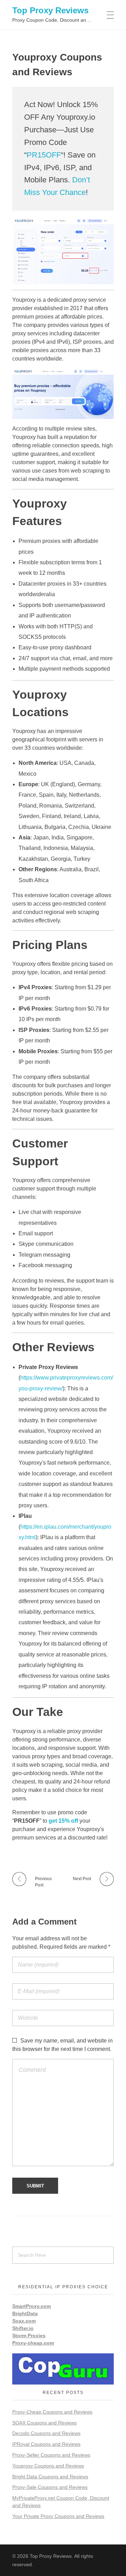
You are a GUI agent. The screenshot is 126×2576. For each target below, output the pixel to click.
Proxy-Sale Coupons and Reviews (50, 2487)
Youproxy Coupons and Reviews (48, 2466)
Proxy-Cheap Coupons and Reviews (52, 2412)
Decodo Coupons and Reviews (46, 2433)
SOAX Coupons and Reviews (44, 2423)
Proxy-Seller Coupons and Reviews (51, 2455)
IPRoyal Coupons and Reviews (46, 2444)
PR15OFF (44, 155)
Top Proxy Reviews (50, 10)
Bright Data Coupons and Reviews (50, 2477)
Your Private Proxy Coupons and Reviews (58, 2516)
